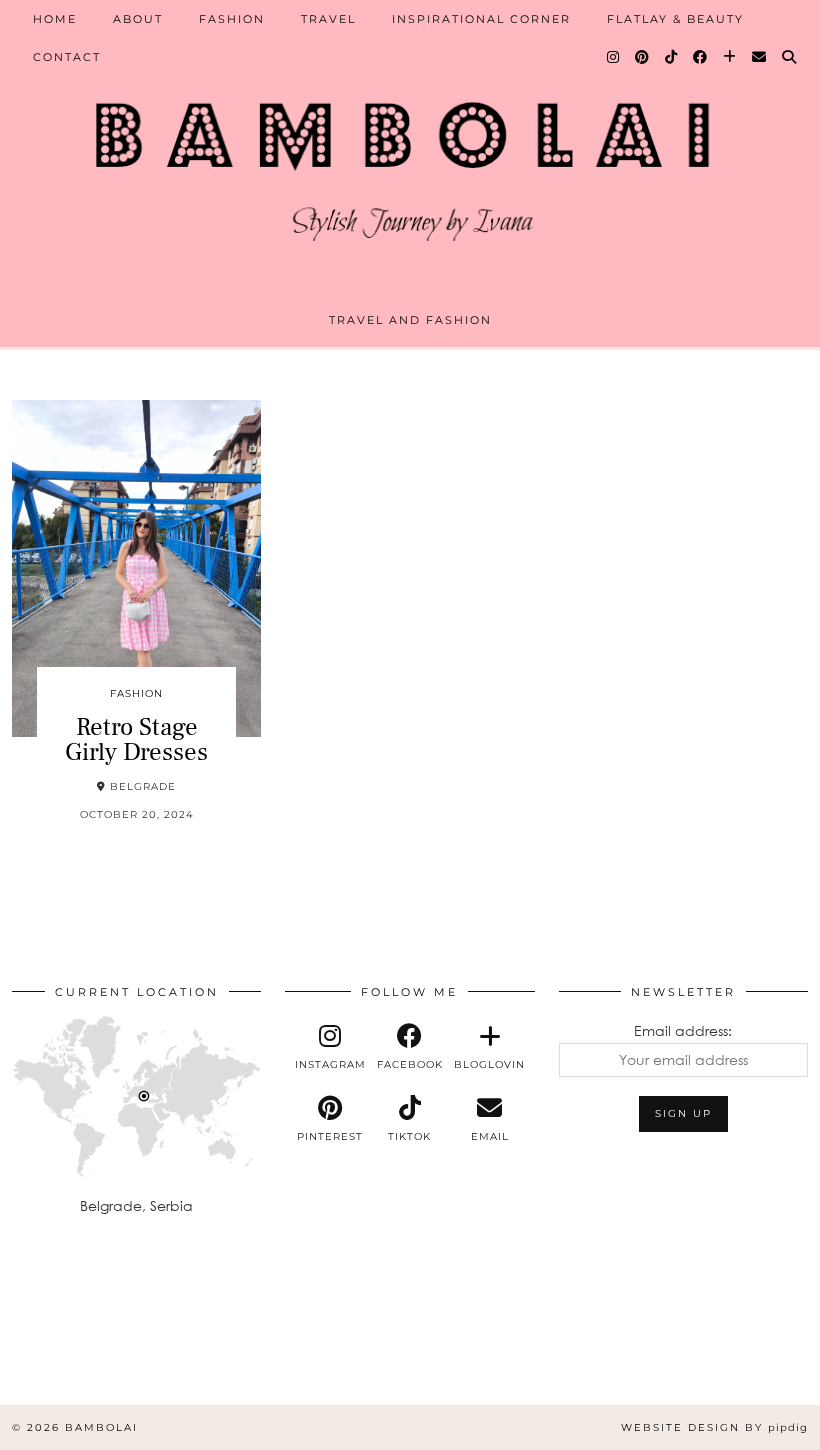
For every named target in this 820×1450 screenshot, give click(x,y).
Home (55, 19)
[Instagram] (614, 57)
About (138, 19)
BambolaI (101, 1427)
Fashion (232, 19)
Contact (67, 57)
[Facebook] (701, 57)
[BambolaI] (410, 163)
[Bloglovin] (730, 57)
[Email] (760, 57)
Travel (328, 19)
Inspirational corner (481, 19)
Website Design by (714, 1427)
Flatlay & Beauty (675, 19)
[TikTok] (672, 57)
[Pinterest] (643, 57)
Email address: (683, 1030)
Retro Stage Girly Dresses (136, 739)
